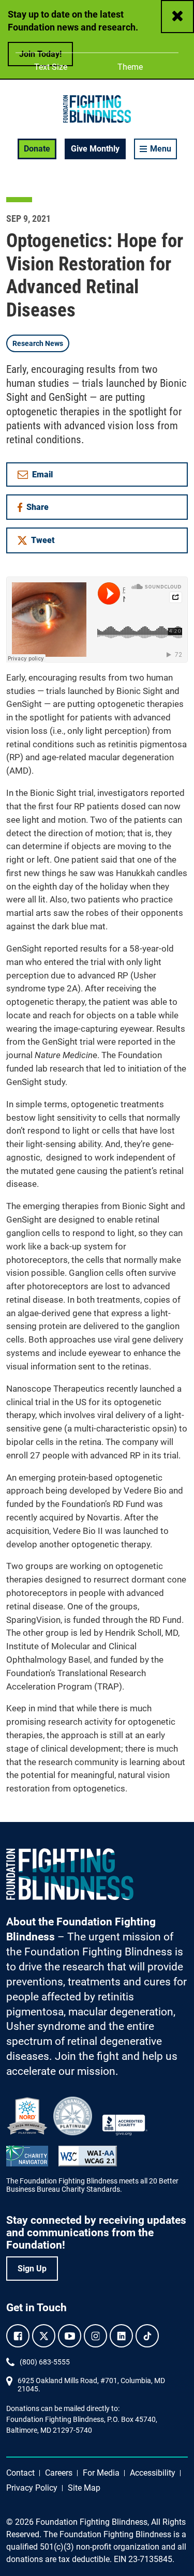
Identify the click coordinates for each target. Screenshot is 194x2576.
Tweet (43, 540)
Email (42, 474)
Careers (59, 2473)
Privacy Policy (32, 2488)
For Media (101, 2473)
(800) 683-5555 (45, 2362)
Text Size (50, 67)
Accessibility (153, 2473)
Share (41, 509)
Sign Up (32, 2269)
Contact (20, 2473)
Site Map (84, 2488)
